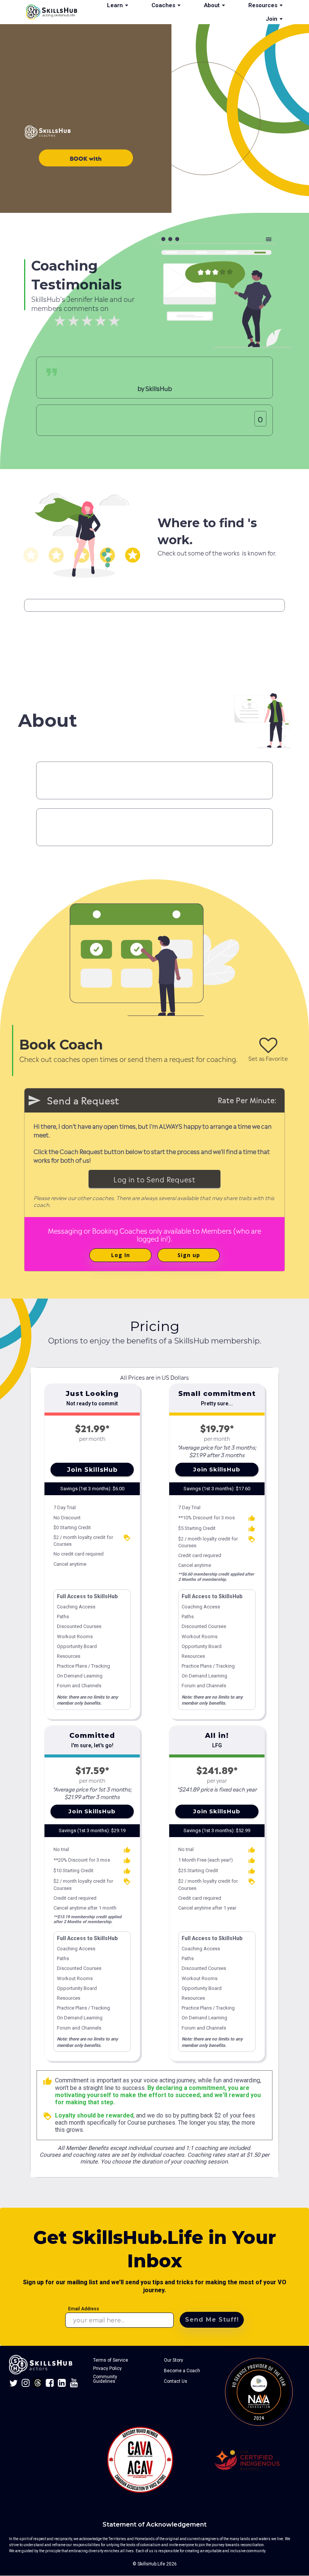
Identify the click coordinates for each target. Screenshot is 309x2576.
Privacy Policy (107, 2368)
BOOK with (86, 158)
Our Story (174, 2360)
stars (31, 555)
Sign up (189, 1255)
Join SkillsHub (92, 1470)
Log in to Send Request (154, 1179)
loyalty (127, 1538)
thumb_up (47, 2081)
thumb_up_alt (252, 1518)
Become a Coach (182, 2371)
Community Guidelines (106, 2379)
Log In (121, 1255)
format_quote (52, 372)
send (34, 1100)
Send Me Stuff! (212, 2320)
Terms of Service (111, 2360)
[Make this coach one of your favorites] (268, 1045)
